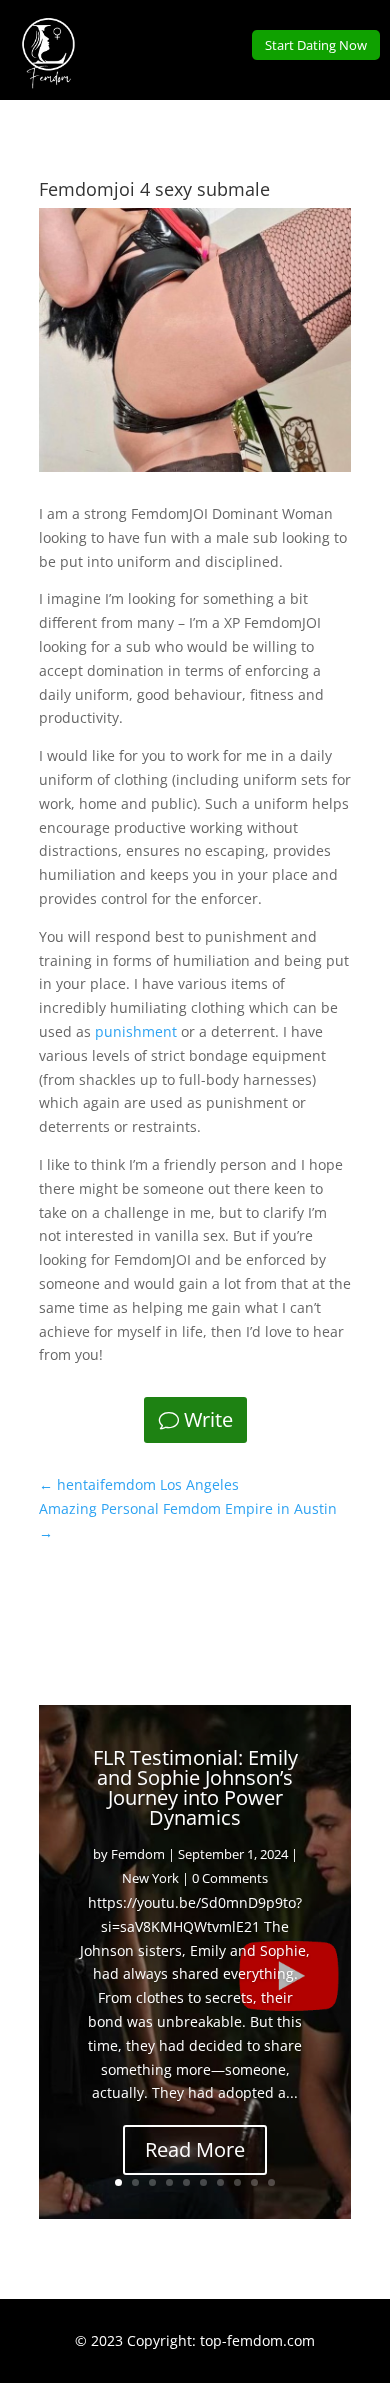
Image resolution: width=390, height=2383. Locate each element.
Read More (195, 2149)
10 (271, 2182)
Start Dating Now (316, 45)
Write (208, 1419)
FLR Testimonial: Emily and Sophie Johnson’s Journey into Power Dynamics (195, 1787)
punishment (136, 1031)
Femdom (138, 1854)
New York (150, 1878)
